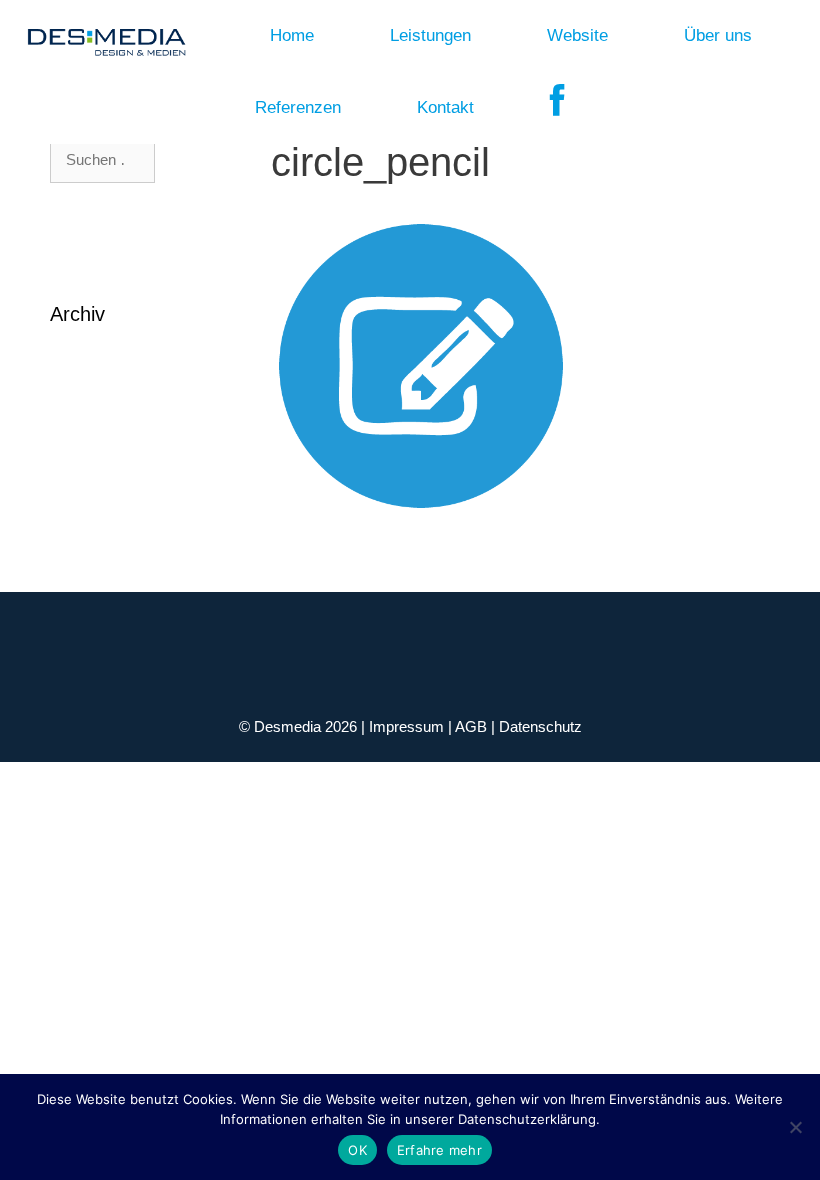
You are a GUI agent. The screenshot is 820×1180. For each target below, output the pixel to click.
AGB (473, 726)
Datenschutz (540, 726)
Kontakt (445, 107)
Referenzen (298, 107)
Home (292, 35)
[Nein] (795, 1127)
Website (577, 35)
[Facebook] (557, 108)
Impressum (408, 726)
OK (357, 1150)
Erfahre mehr (439, 1150)
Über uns (718, 35)
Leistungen (430, 35)
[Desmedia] (100, 36)
